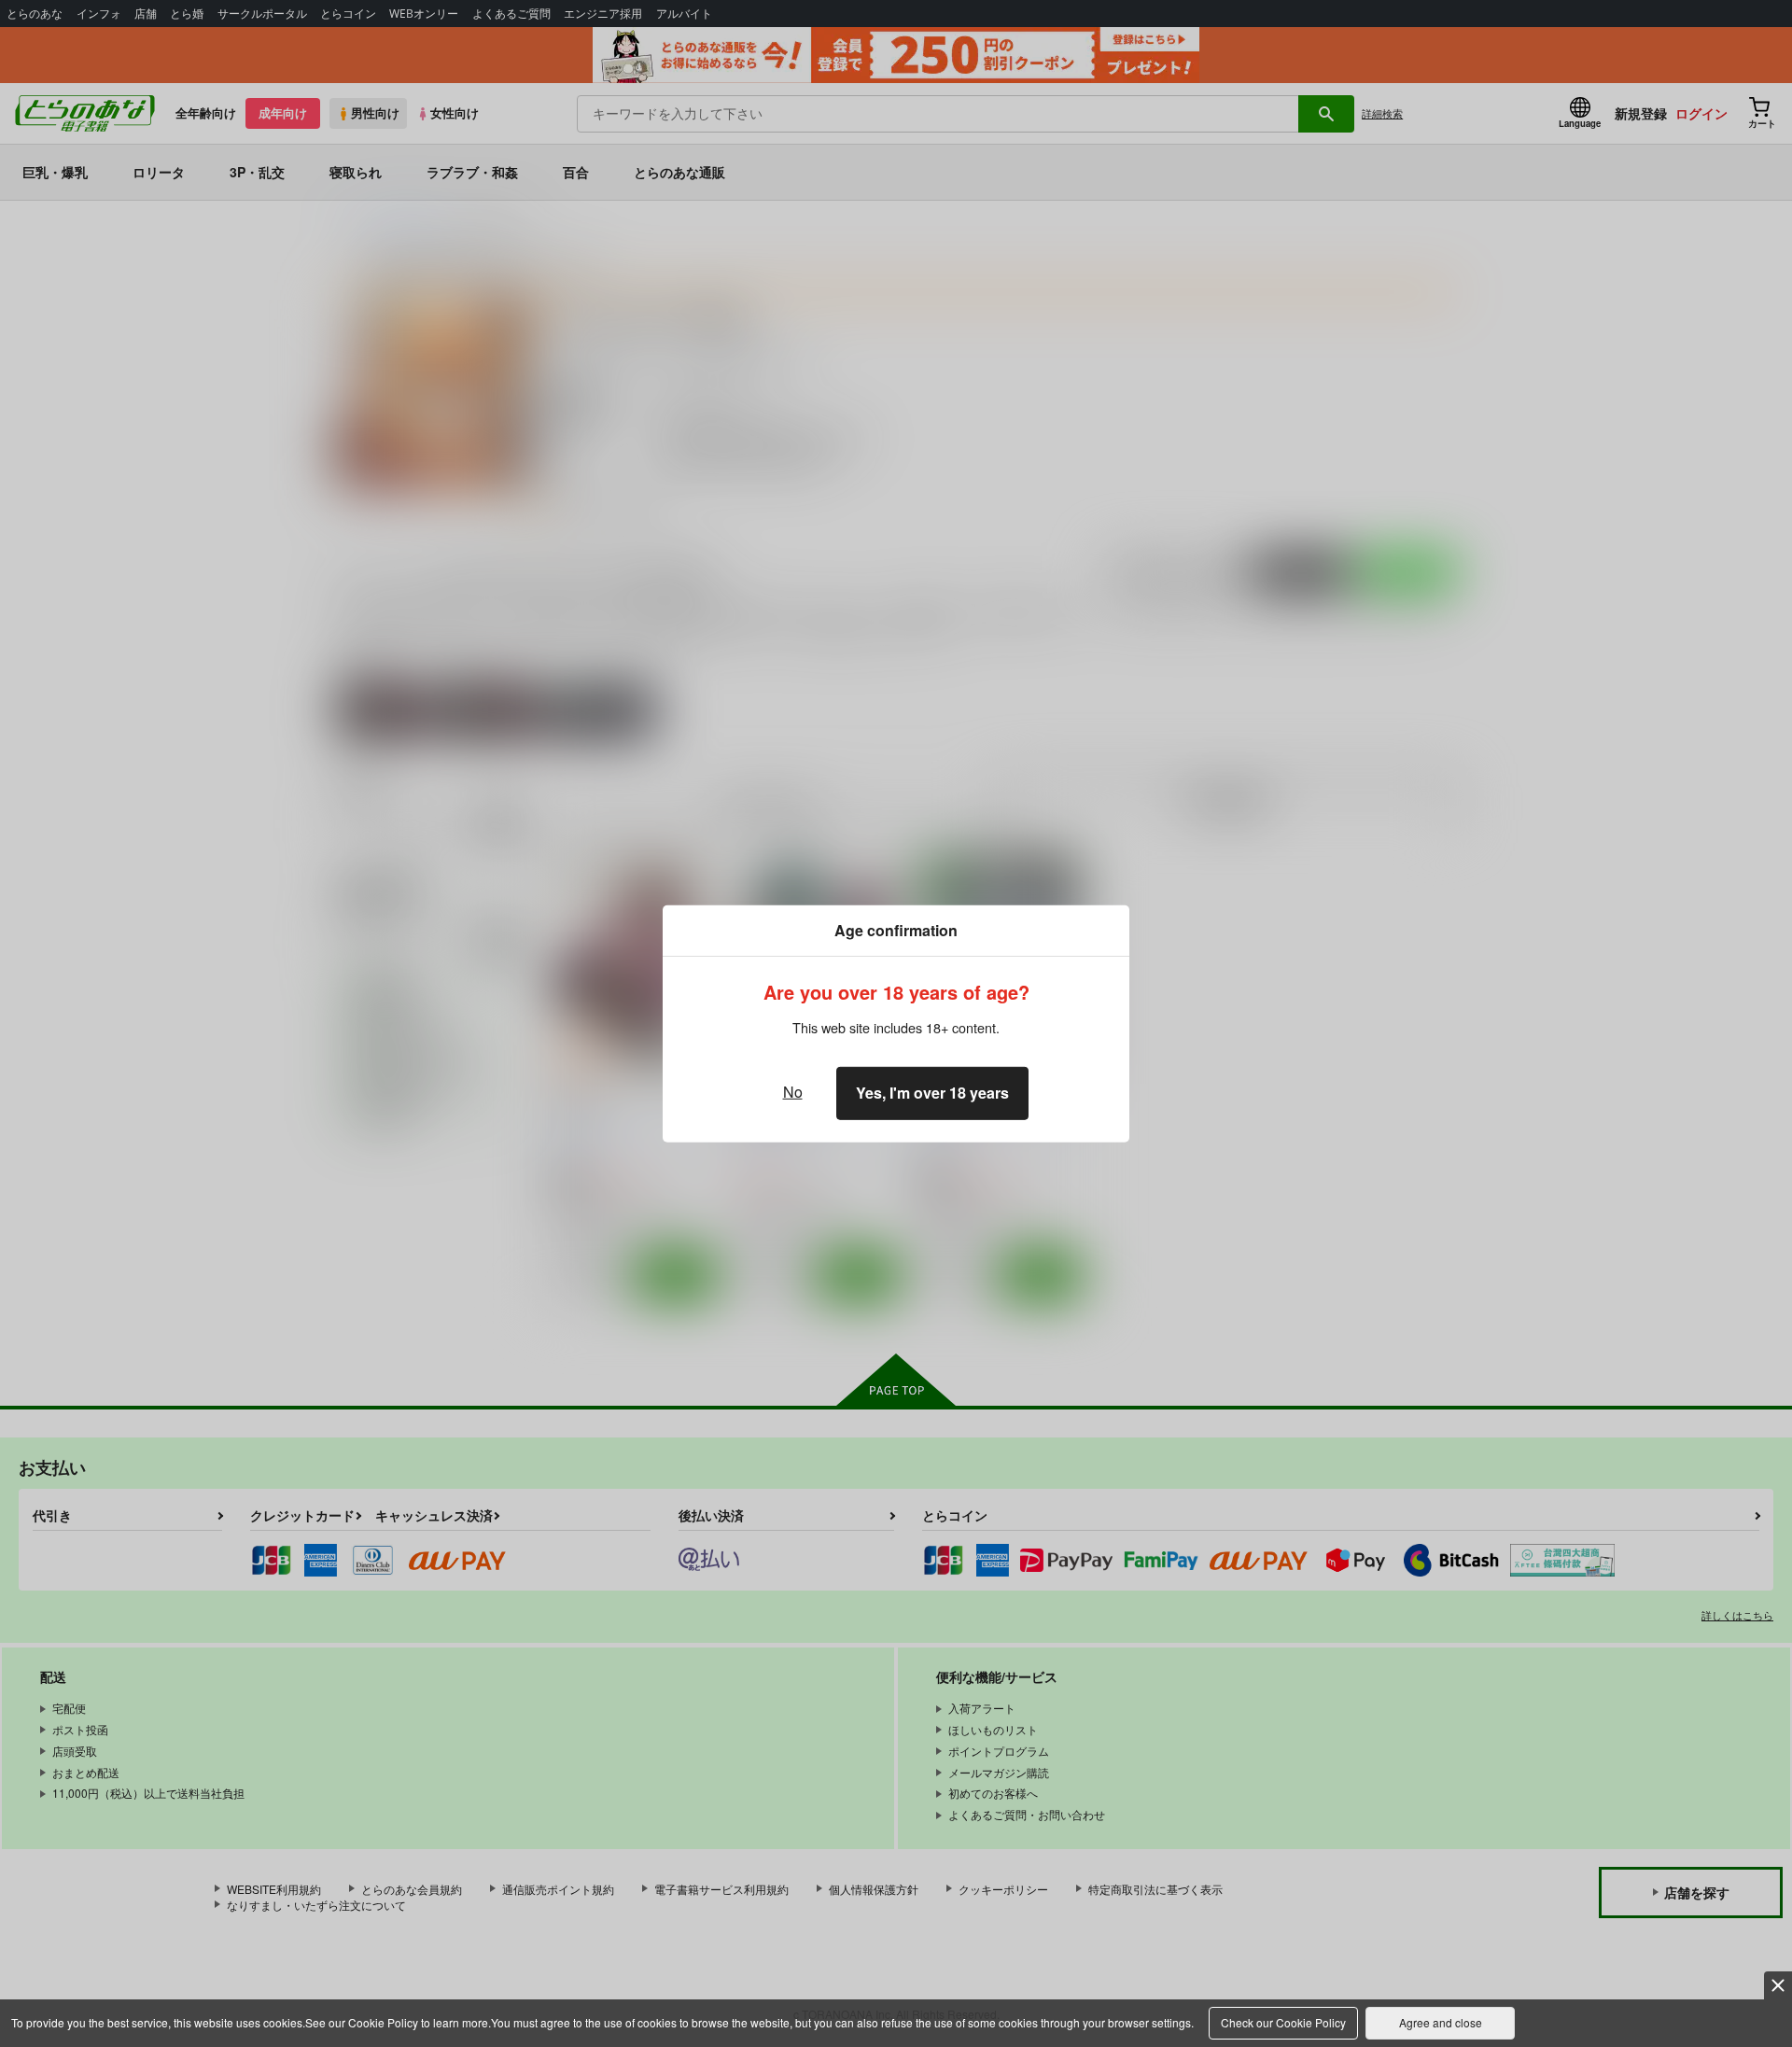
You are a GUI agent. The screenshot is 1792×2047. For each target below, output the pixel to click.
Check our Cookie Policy (1283, 2022)
